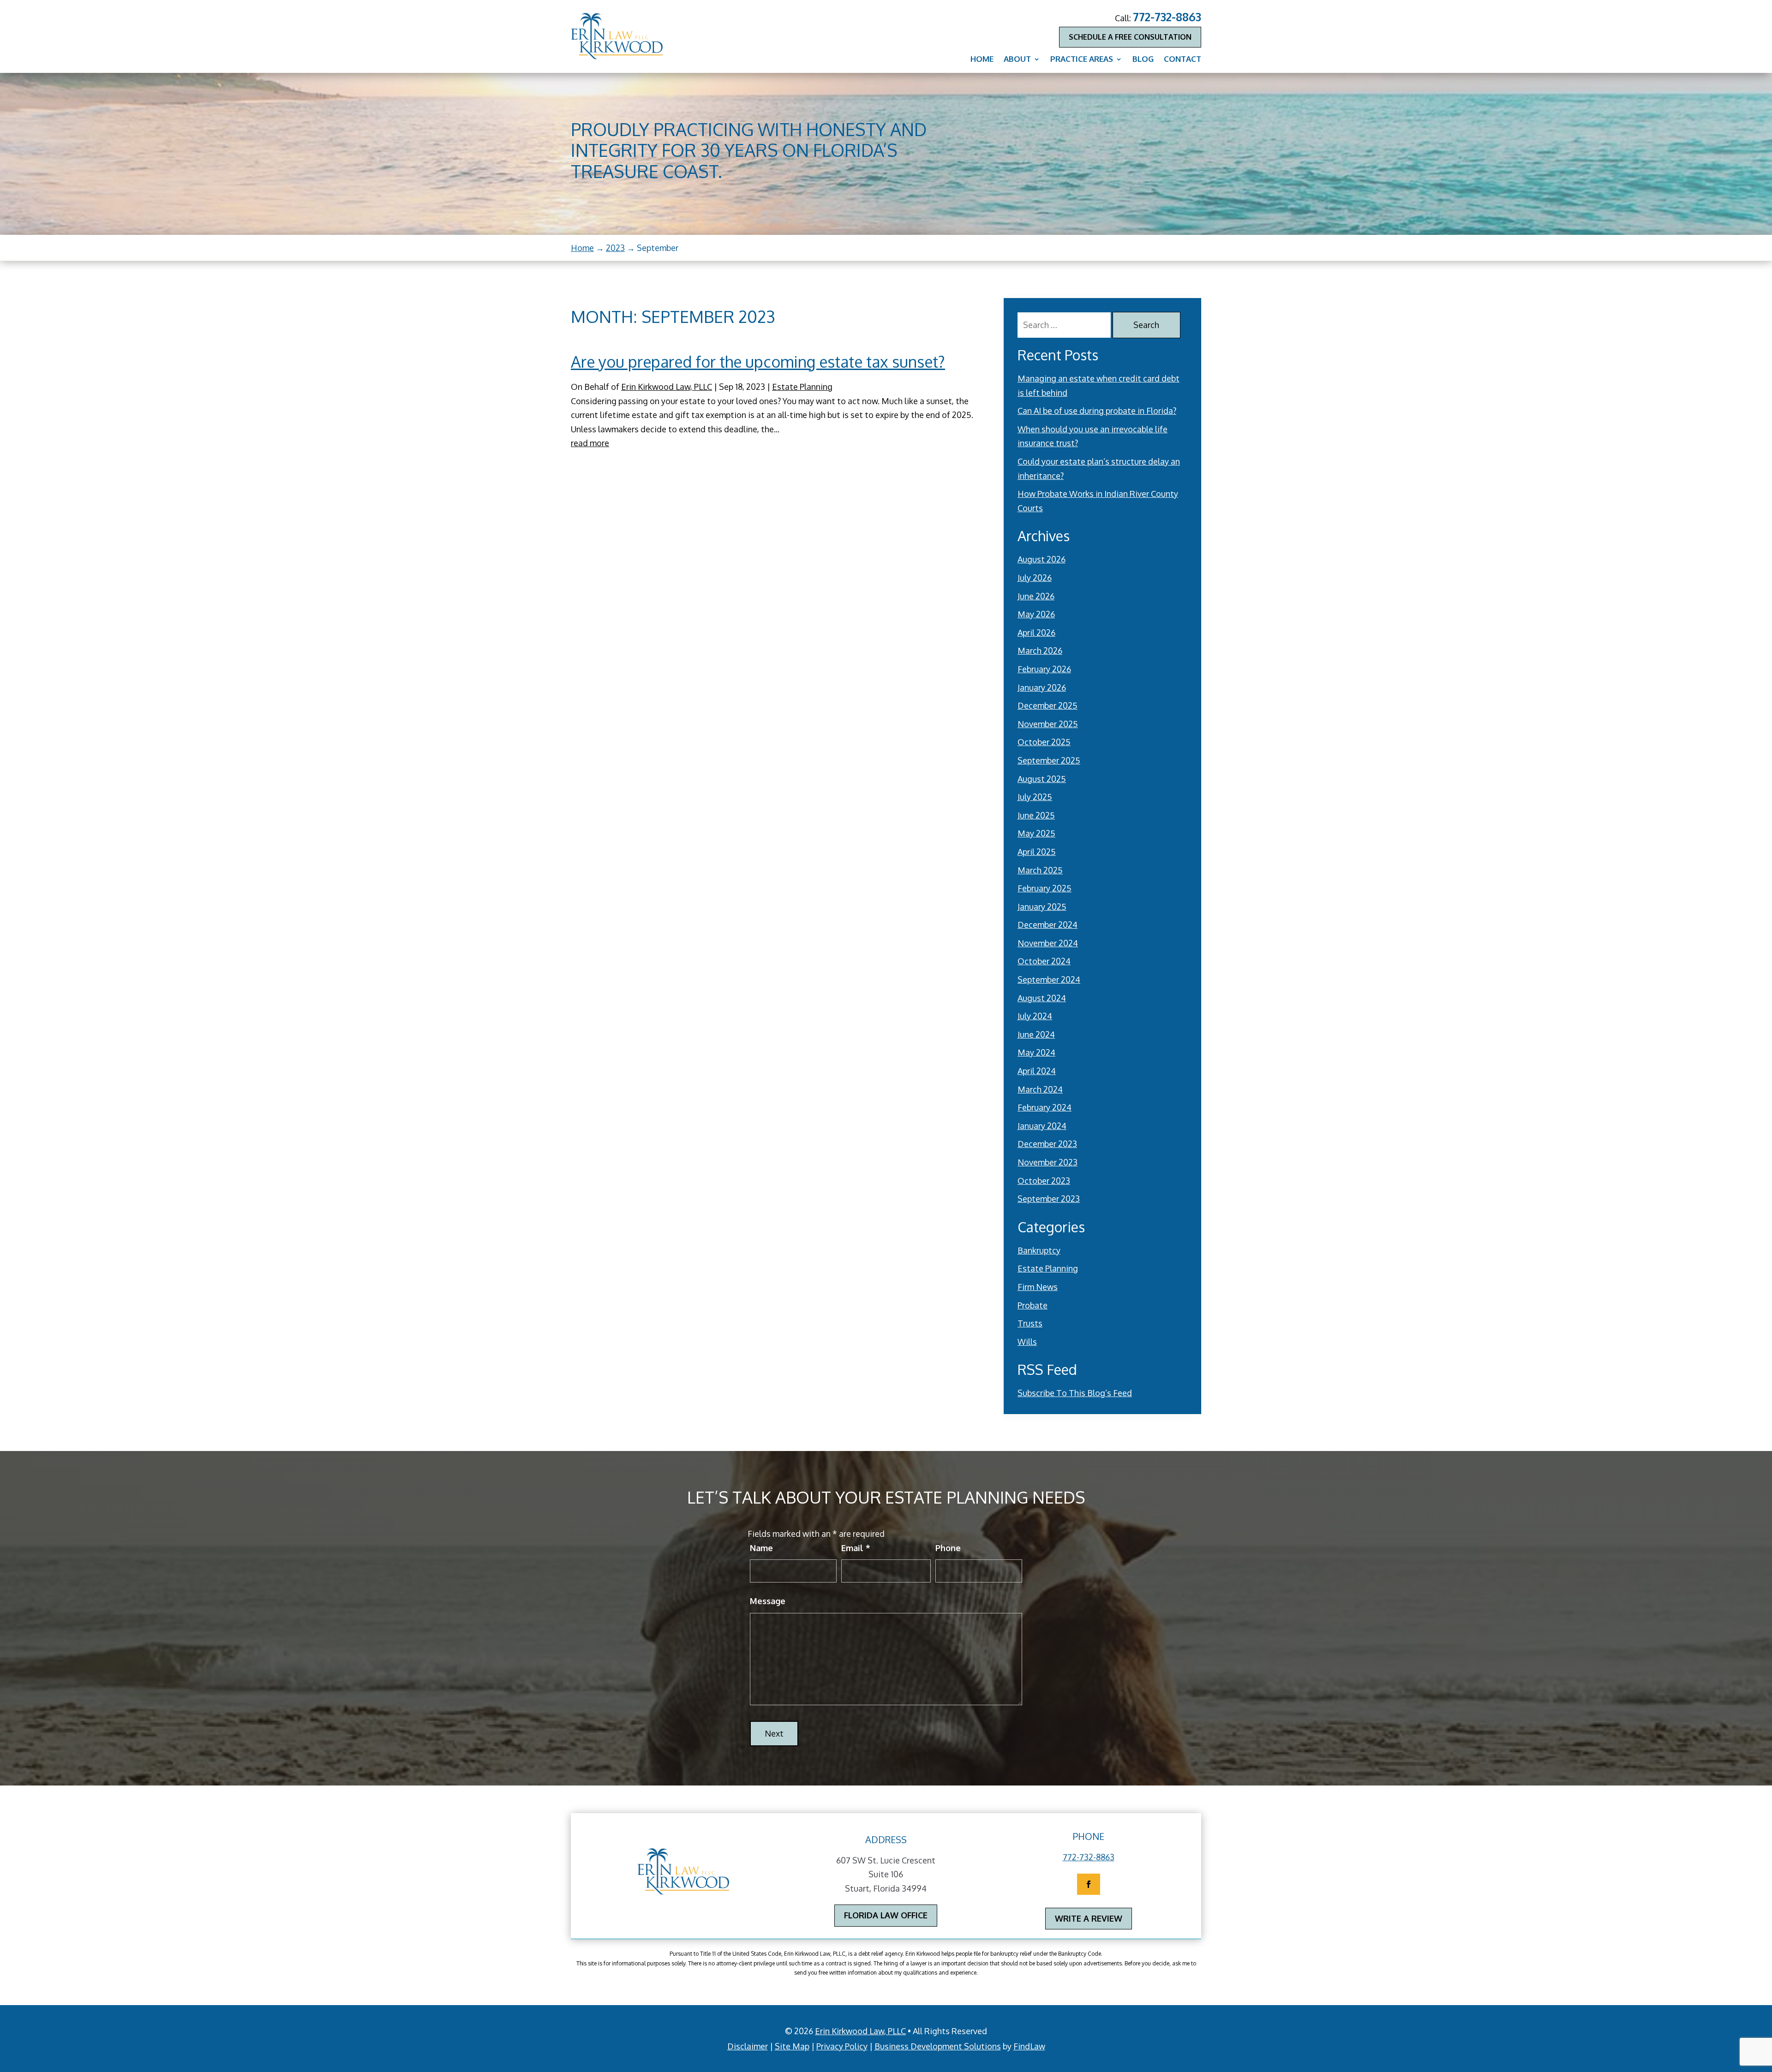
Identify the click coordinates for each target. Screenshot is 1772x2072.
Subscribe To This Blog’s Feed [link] (1075, 1393)
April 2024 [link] (1037, 1071)
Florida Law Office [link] (886, 1915)
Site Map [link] (792, 2046)
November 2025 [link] (1048, 724)
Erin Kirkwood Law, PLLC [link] (667, 387)
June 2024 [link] (1036, 1034)
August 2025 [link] (1042, 779)
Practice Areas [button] (1082, 60)
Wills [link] (1027, 1342)
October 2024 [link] (1044, 961)
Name (761, 1548)
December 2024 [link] (1048, 925)
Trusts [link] (1030, 1323)
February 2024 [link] (1045, 1107)
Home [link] (982, 60)
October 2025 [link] (1044, 742)
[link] (617, 36)
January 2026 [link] (1042, 687)
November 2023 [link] (1048, 1162)
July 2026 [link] (1035, 578)
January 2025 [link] (1042, 907)
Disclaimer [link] (748, 2046)
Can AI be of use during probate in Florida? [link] (1097, 411)
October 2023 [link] (1044, 1181)
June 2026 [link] (1036, 596)
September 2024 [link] (1049, 979)
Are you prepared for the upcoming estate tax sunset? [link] (758, 361)
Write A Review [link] (1089, 1918)
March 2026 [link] (1040, 651)
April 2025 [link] (1037, 852)
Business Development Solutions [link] (938, 2046)
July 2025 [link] (1035, 797)
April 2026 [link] (1036, 633)
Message (768, 1601)
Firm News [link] (1038, 1287)
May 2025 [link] (1036, 833)
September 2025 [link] (1049, 760)
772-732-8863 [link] (1167, 17)
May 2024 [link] (1036, 1052)
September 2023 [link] (1049, 1199)
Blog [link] (1143, 60)
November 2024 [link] (1048, 943)
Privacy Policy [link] (842, 2046)
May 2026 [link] (1036, 614)
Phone (948, 1548)
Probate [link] (1033, 1305)
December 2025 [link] (1048, 705)
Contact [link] (1182, 60)
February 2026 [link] (1044, 669)
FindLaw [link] (1029, 2046)
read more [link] (590, 443)
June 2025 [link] (1036, 815)
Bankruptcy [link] (1039, 1250)
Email (856, 1548)
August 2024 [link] (1042, 998)
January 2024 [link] (1042, 1126)
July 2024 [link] (1035, 1016)
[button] (1089, 1884)
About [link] (1017, 60)
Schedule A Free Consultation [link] (1130, 37)
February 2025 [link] (1045, 888)
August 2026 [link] (1042, 559)
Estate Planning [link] (802, 387)
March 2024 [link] (1040, 1089)
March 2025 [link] (1040, 870)
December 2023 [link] (1047, 1144)
